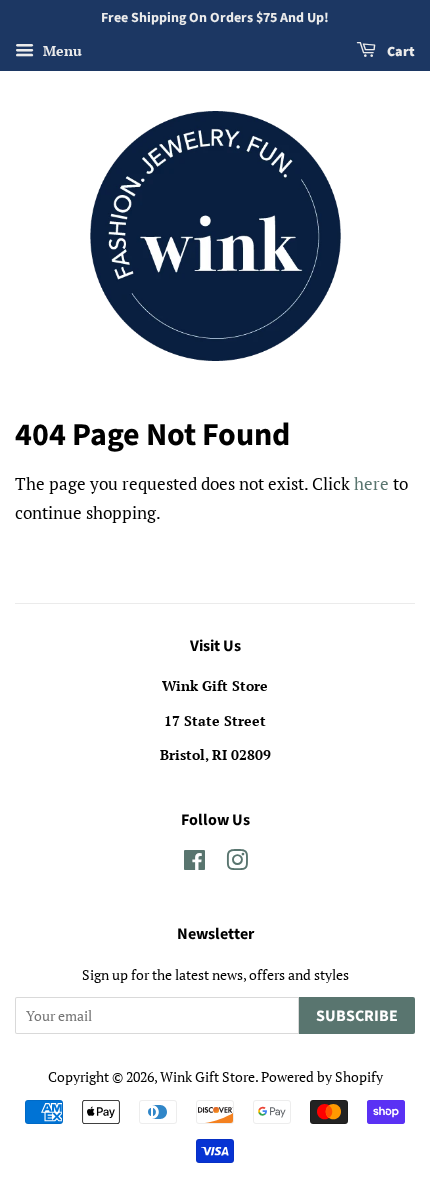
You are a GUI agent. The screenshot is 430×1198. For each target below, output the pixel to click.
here (371, 483)
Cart (399, 52)
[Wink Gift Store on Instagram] (237, 863)
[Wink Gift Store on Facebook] (194, 863)
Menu (60, 50)
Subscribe (357, 1016)
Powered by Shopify (322, 1076)
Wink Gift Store (207, 1076)
